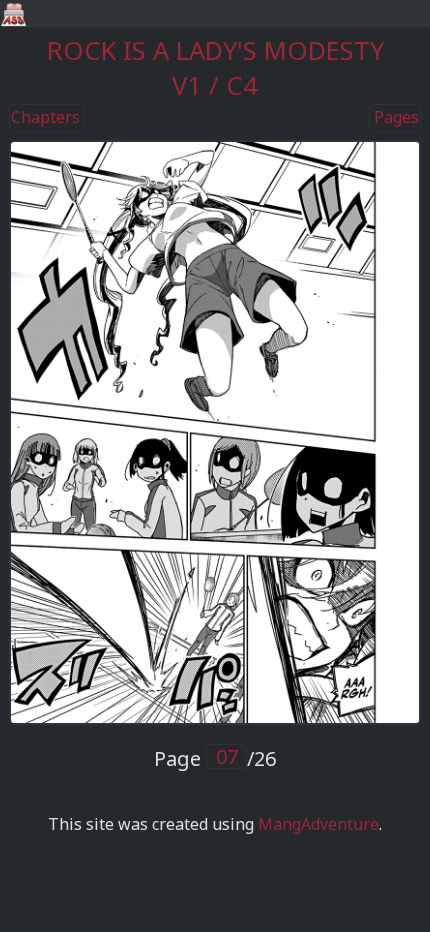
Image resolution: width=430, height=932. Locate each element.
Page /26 (215, 758)
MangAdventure (318, 824)
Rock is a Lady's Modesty (215, 50)
